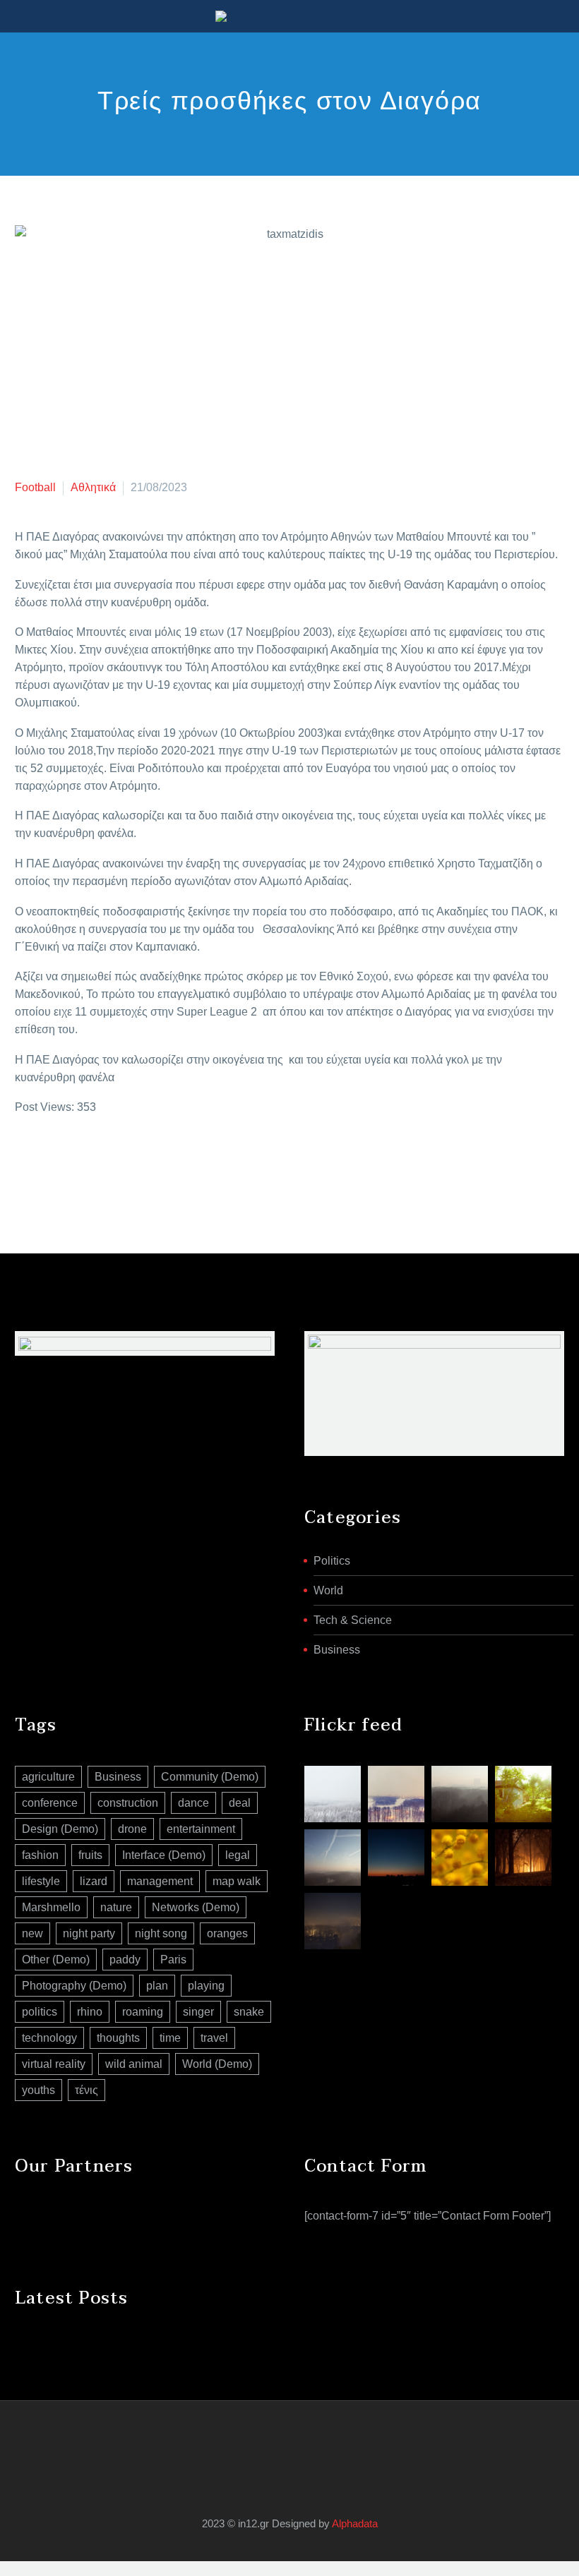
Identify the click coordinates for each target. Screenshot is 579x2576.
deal (240, 1803)
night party (89, 1933)
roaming (143, 2012)
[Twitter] (45, 1164)
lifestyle (41, 1881)
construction (128, 1803)
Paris (173, 1960)
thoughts (118, 2038)
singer (198, 2012)
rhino (90, 2012)
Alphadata (355, 2524)
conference (50, 1803)
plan (157, 1986)
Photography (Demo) (74, 1986)
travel (214, 2038)
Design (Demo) (60, 1829)
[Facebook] (24, 1164)
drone (132, 1829)
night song (161, 1933)
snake (249, 2012)
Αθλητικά (93, 487)
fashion (40, 1855)
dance (193, 1803)
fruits (90, 1855)
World (328, 1590)
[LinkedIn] (109, 1164)
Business (337, 1650)
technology (49, 2038)
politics (40, 2012)
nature (116, 1907)
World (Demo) (217, 2064)
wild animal (134, 2064)
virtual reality (54, 2064)
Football (35, 487)
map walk (237, 1881)
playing (206, 1986)
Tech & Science (353, 1620)
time (170, 2038)
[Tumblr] (88, 1164)
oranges (227, 1933)
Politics (332, 1561)
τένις (86, 2090)
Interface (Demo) (164, 1855)
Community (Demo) (210, 1777)
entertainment (201, 1829)
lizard (94, 1881)
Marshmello (51, 1907)
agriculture (48, 1777)
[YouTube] (299, 2438)
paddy (125, 1960)
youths (38, 2090)
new (32, 1933)
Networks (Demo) (196, 1907)
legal (238, 1855)
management (160, 1881)
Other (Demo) (56, 1960)
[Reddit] (130, 1164)
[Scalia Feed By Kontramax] (333, 1794)
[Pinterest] (66, 1164)
